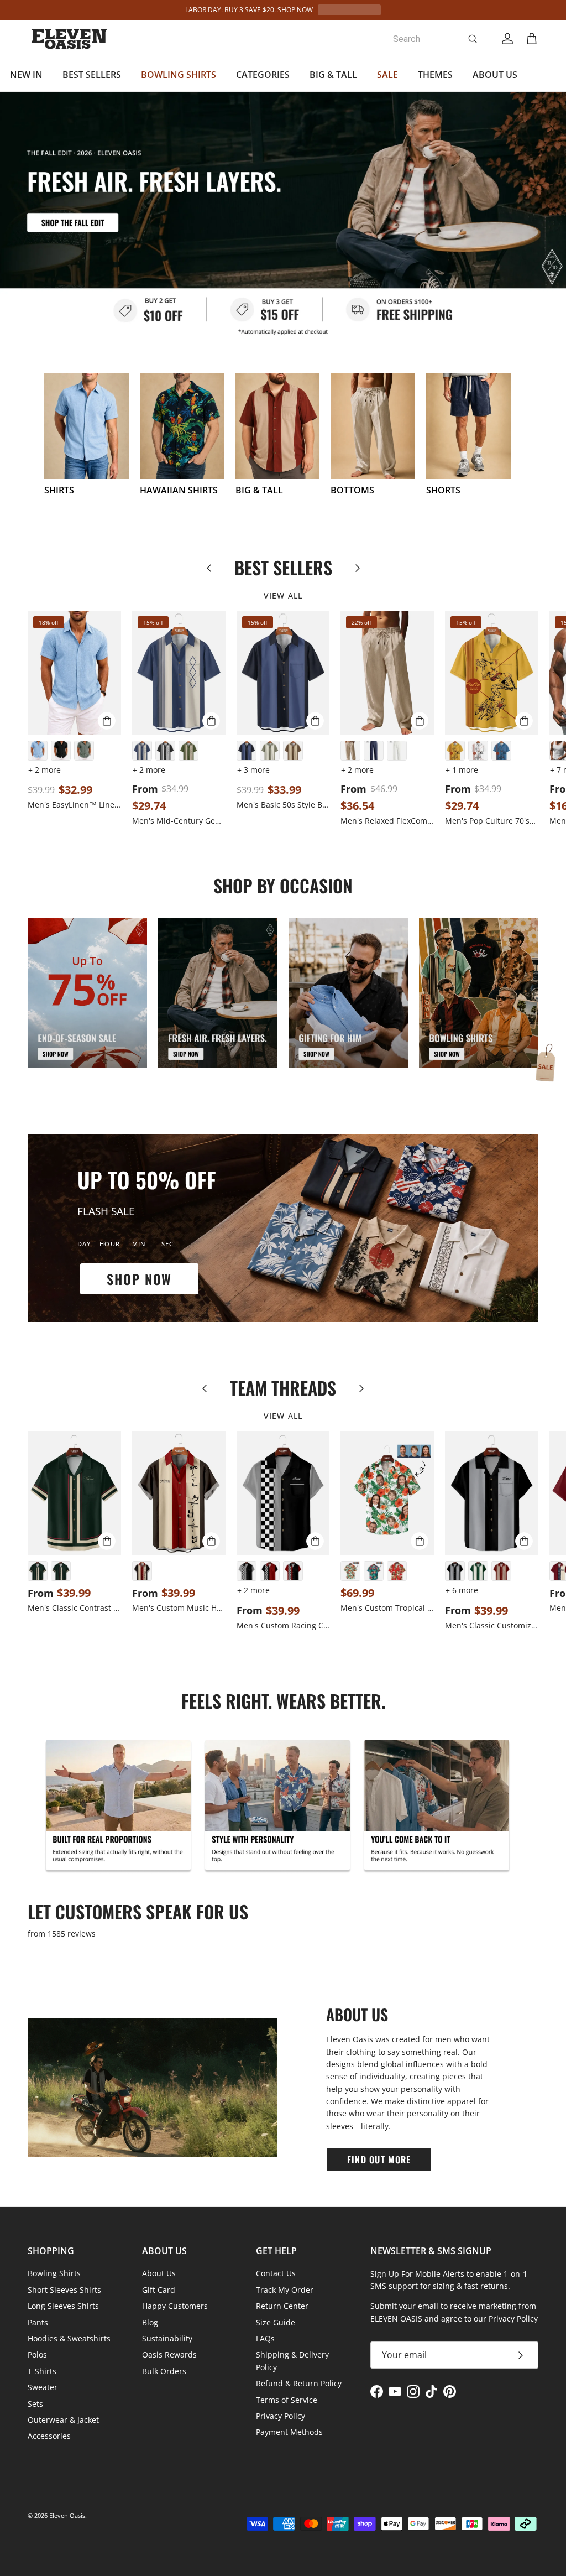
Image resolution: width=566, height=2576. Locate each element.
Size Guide (276, 2322)
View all (283, 595)
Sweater (43, 2387)
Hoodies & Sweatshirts (69, 2338)
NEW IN (26, 75)
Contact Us (276, 2273)
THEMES (435, 75)
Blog (150, 2322)
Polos (37, 2354)
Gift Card (159, 2290)
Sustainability (167, 2338)
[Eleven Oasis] (69, 39)
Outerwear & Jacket (63, 2420)
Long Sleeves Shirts (63, 2306)
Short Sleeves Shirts (64, 2290)
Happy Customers (175, 2306)
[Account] (505, 39)
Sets (35, 2404)
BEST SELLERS (92, 75)
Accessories (49, 2436)
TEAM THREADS (283, 1388)
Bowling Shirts (54, 2273)
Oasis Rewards (169, 2354)
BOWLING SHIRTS (179, 75)
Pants (38, 2322)
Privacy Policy (281, 2416)
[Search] (473, 39)
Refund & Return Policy (299, 2383)
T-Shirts (42, 2371)
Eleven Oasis (67, 2515)
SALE (387, 75)
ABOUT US (495, 75)
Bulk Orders (164, 2371)
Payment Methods (289, 2432)
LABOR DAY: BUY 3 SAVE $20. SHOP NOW (249, 10)
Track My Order (285, 2290)
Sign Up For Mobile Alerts (417, 2274)
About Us (159, 2273)
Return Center (282, 2306)
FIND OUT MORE (379, 2159)
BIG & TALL (333, 75)
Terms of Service (287, 2400)
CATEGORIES (263, 75)
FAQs (265, 2338)
